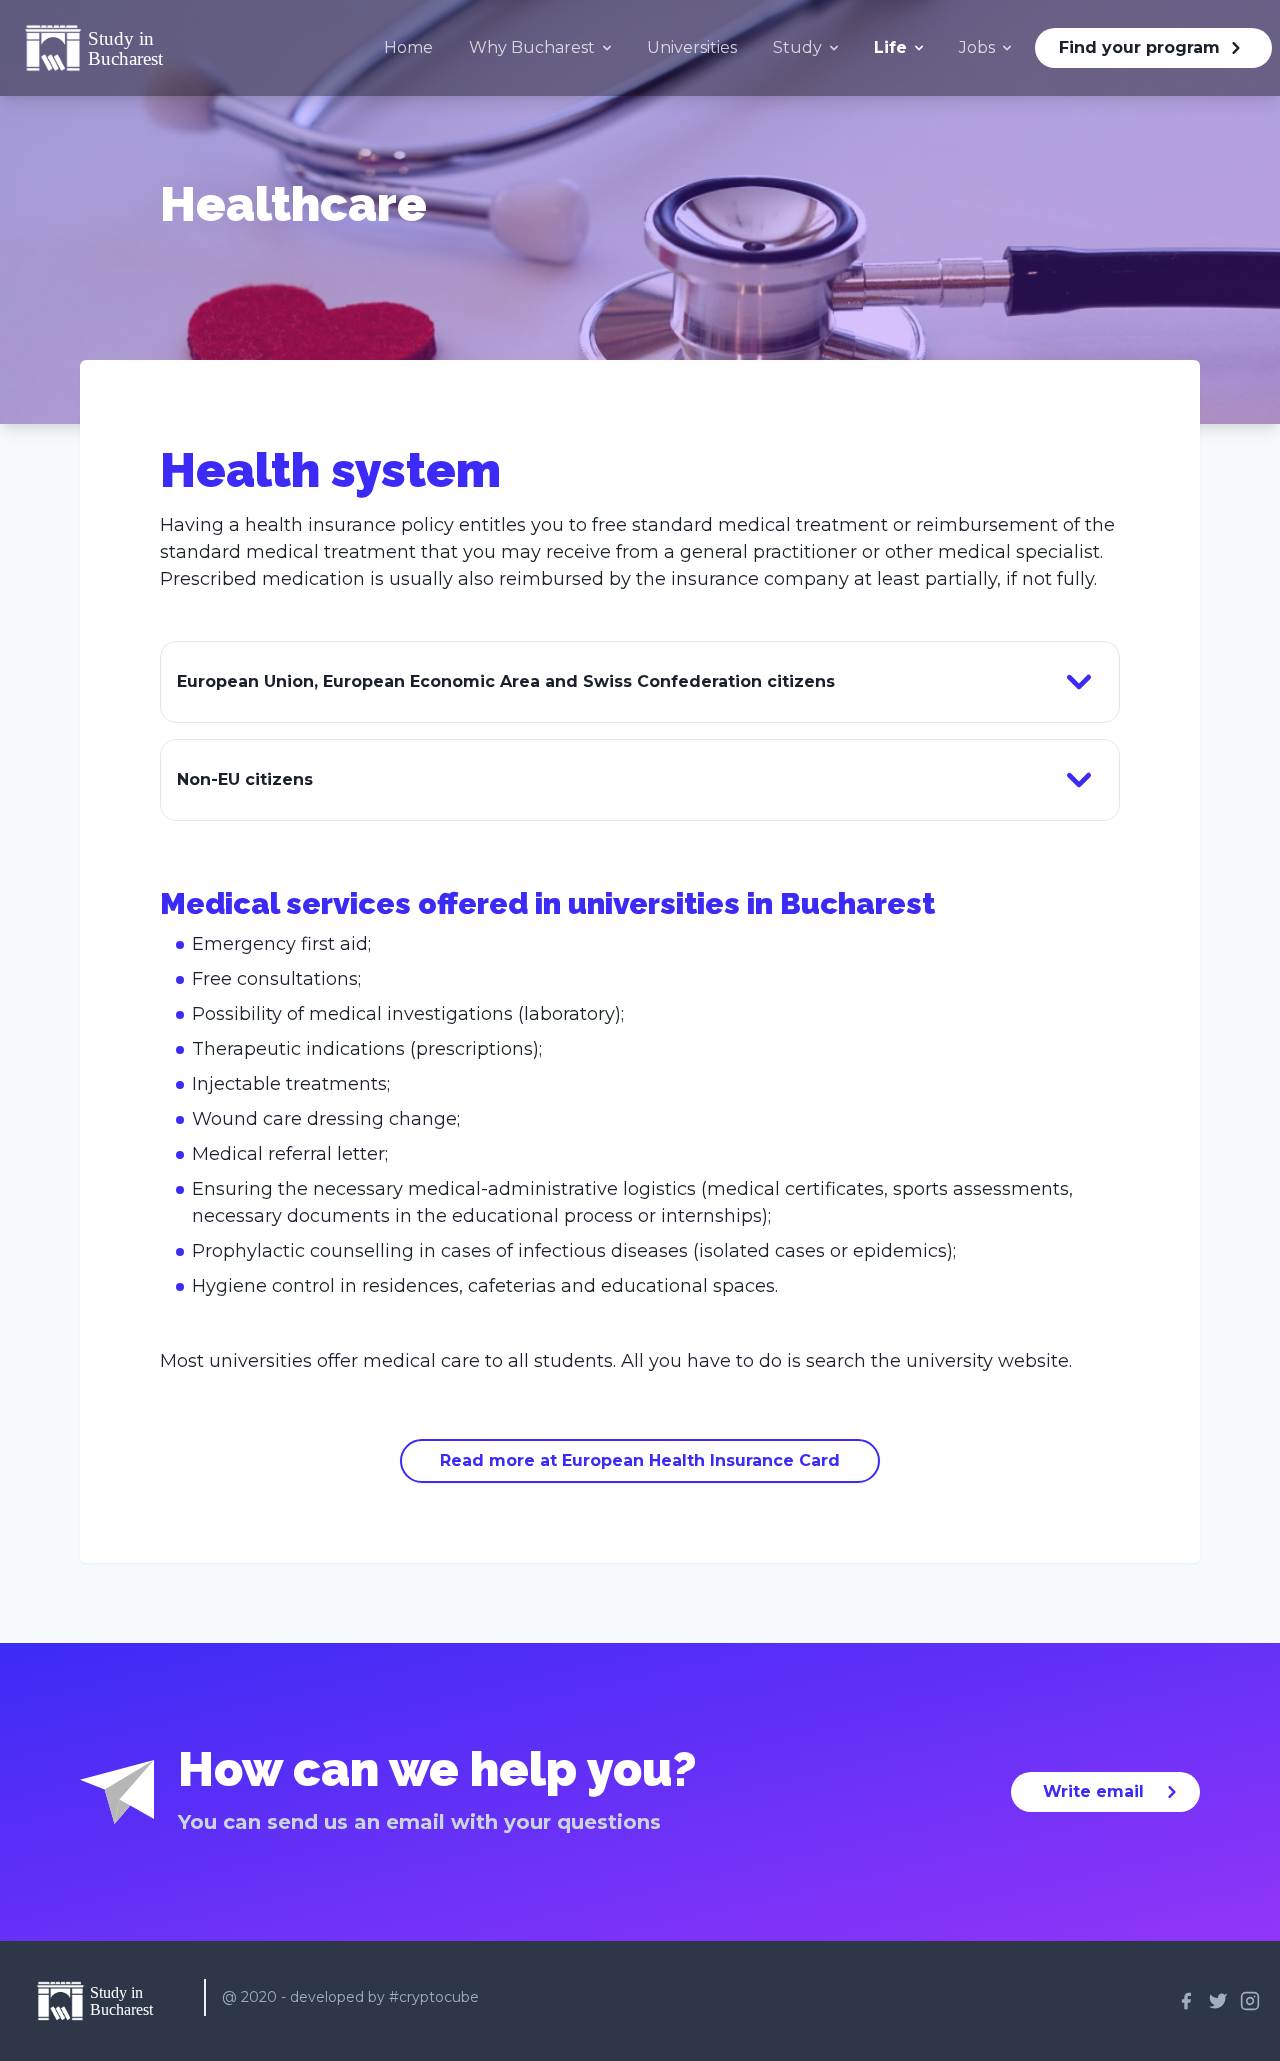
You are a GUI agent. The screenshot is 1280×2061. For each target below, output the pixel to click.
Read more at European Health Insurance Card (640, 1460)
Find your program (1139, 47)
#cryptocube (434, 1997)
